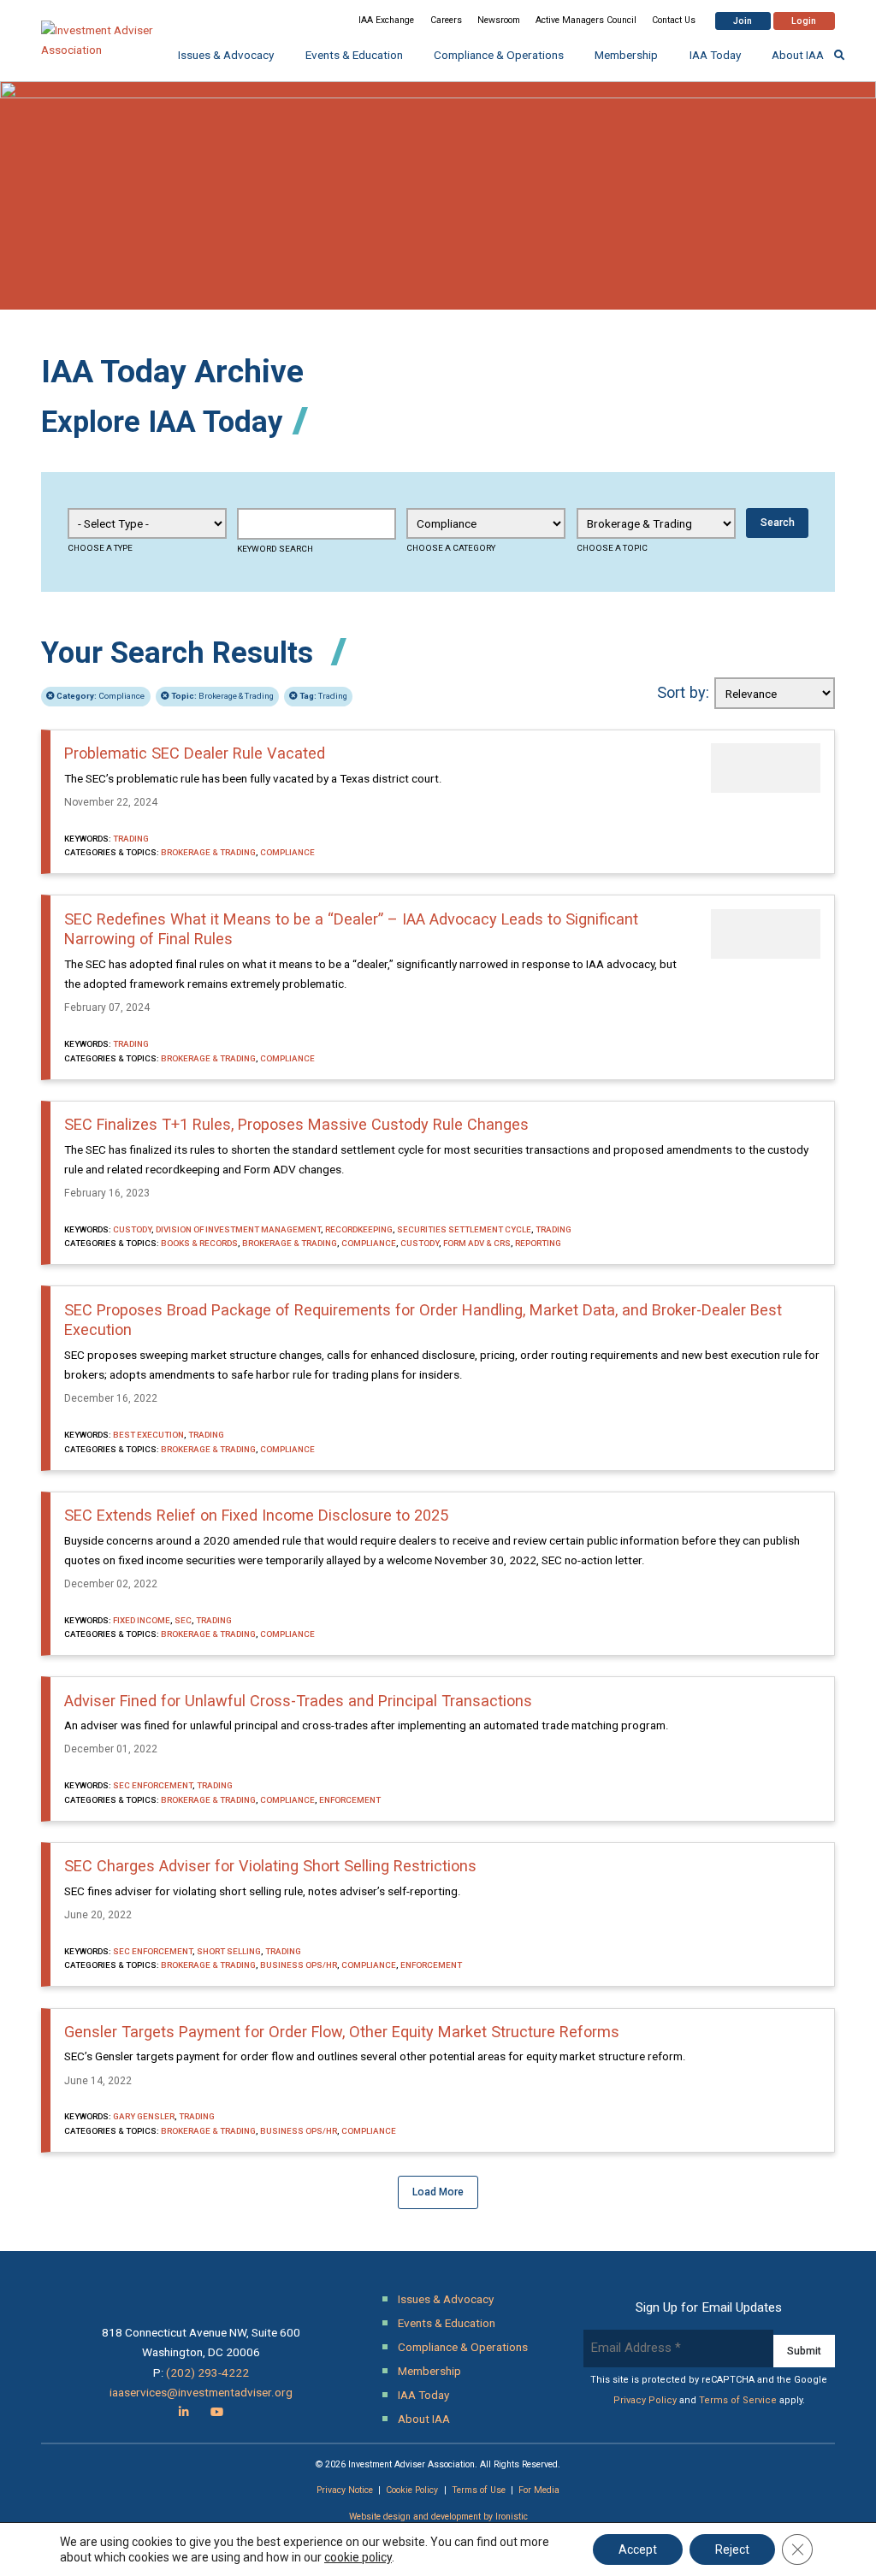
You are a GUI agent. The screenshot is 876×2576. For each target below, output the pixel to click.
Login (804, 21)
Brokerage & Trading (222, 696)
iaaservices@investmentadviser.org (201, 2392)
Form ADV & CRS (477, 1243)
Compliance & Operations (499, 55)
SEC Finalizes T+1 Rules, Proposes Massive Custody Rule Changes (296, 1124)
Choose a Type (100, 548)
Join (743, 21)
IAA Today (715, 55)
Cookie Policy (412, 2490)
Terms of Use (479, 2490)
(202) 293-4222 (207, 2372)
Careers (446, 20)
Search (778, 523)
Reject (732, 2549)
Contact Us (674, 20)
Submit (804, 2351)
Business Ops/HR (299, 1965)
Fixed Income (142, 1620)
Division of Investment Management (238, 1229)
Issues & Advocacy (226, 55)
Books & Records (199, 1243)
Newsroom (499, 20)
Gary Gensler (144, 2116)
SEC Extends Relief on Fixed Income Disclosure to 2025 (256, 1515)
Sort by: (683, 692)
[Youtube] (217, 2412)
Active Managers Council (586, 20)
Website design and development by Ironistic (438, 2517)
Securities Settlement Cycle (464, 1229)
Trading (323, 696)
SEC (183, 1620)
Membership (626, 55)
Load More (438, 2192)
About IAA (798, 55)
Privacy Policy (645, 2400)
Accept (638, 2549)
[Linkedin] (184, 2412)
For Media (539, 2490)
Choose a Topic (612, 548)
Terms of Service (738, 2400)
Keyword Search (275, 549)
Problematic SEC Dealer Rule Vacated (195, 753)
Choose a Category (451, 548)
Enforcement (350, 1800)
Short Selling (229, 1951)
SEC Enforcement (153, 1785)
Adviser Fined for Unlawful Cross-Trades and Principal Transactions (298, 1701)
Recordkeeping (359, 1229)
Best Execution (148, 1435)
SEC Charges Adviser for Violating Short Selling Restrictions (270, 1866)
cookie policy (358, 2557)
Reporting (538, 1243)
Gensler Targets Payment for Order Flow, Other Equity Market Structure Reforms (342, 2032)
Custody (132, 1229)
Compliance (101, 696)
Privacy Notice (345, 2490)
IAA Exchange (386, 20)
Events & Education (354, 55)
